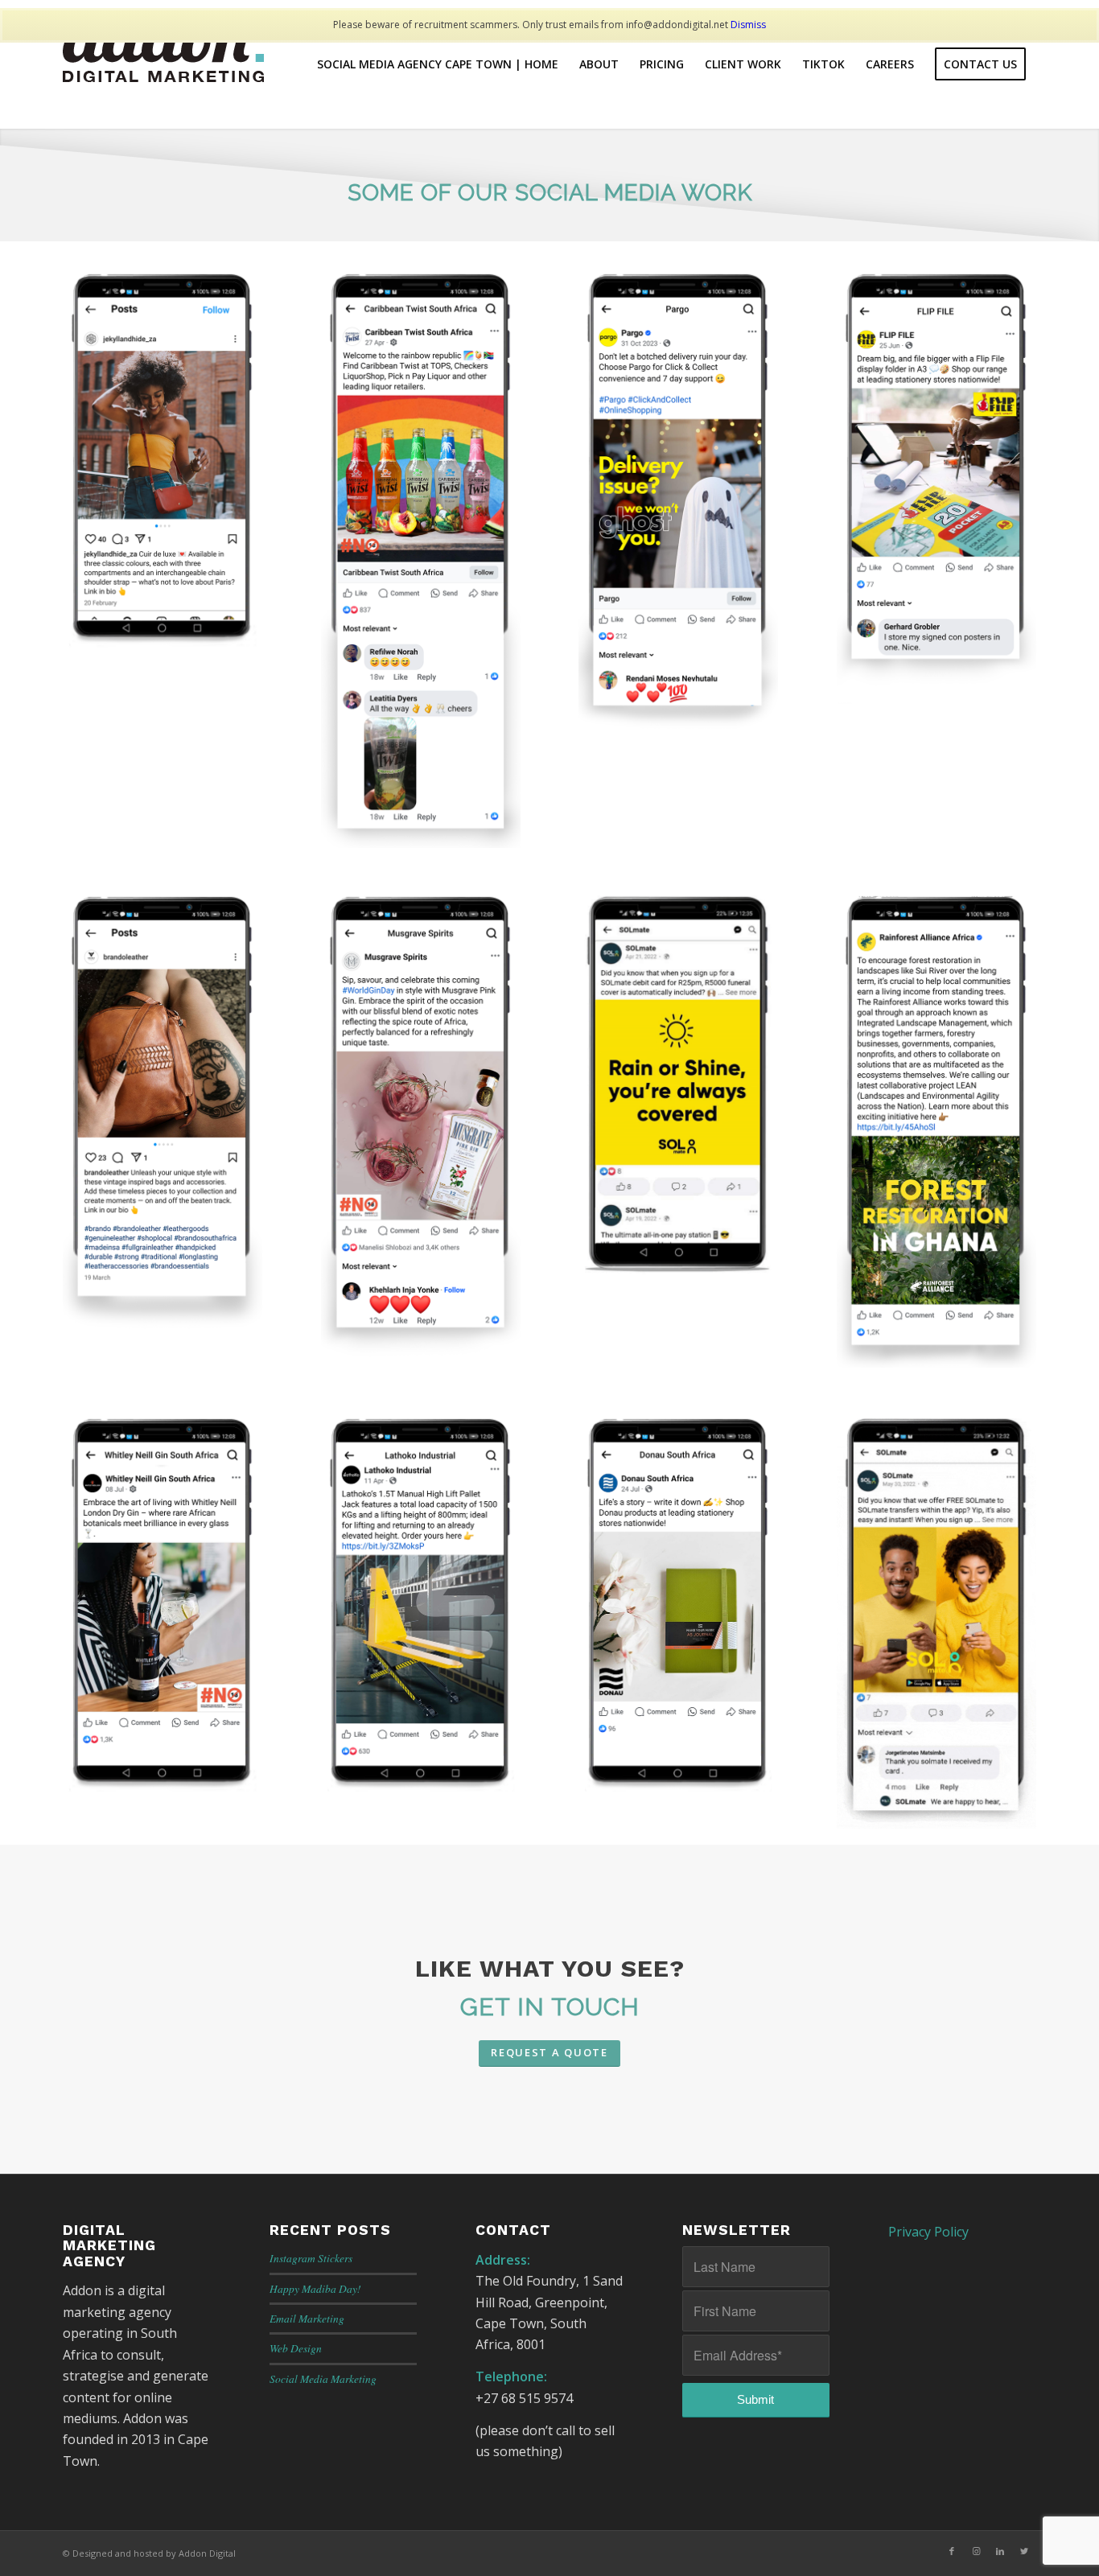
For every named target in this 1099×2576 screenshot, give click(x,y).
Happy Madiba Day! (315, 2288)
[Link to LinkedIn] (1000, 2551)
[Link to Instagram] (976, 2551)
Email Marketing (307, 2318)
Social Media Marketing (323, 2378)
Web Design (296, 2348)
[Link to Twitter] (1024, 2551)
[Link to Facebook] (952, 2551)
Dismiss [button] (748, 25)
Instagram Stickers (311, 2258)
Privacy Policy (928, 2232)
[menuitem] (438, 64)
